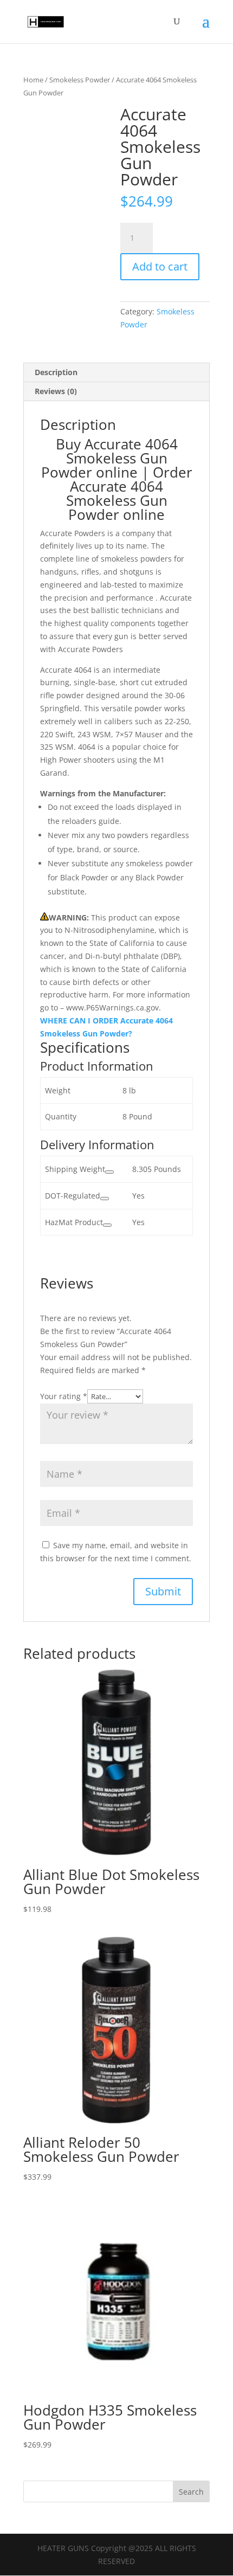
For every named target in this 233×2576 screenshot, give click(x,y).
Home (33, 80)
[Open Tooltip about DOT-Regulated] (105, 1199)
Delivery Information (97, 1144)
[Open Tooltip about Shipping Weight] (109, 1172)
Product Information (97, 1066)
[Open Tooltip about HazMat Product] (107, 1225)
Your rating (64, 1396)
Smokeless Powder (80, 80)
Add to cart (160, 266)
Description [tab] (56, 372)
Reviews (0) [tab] (56, 391)
